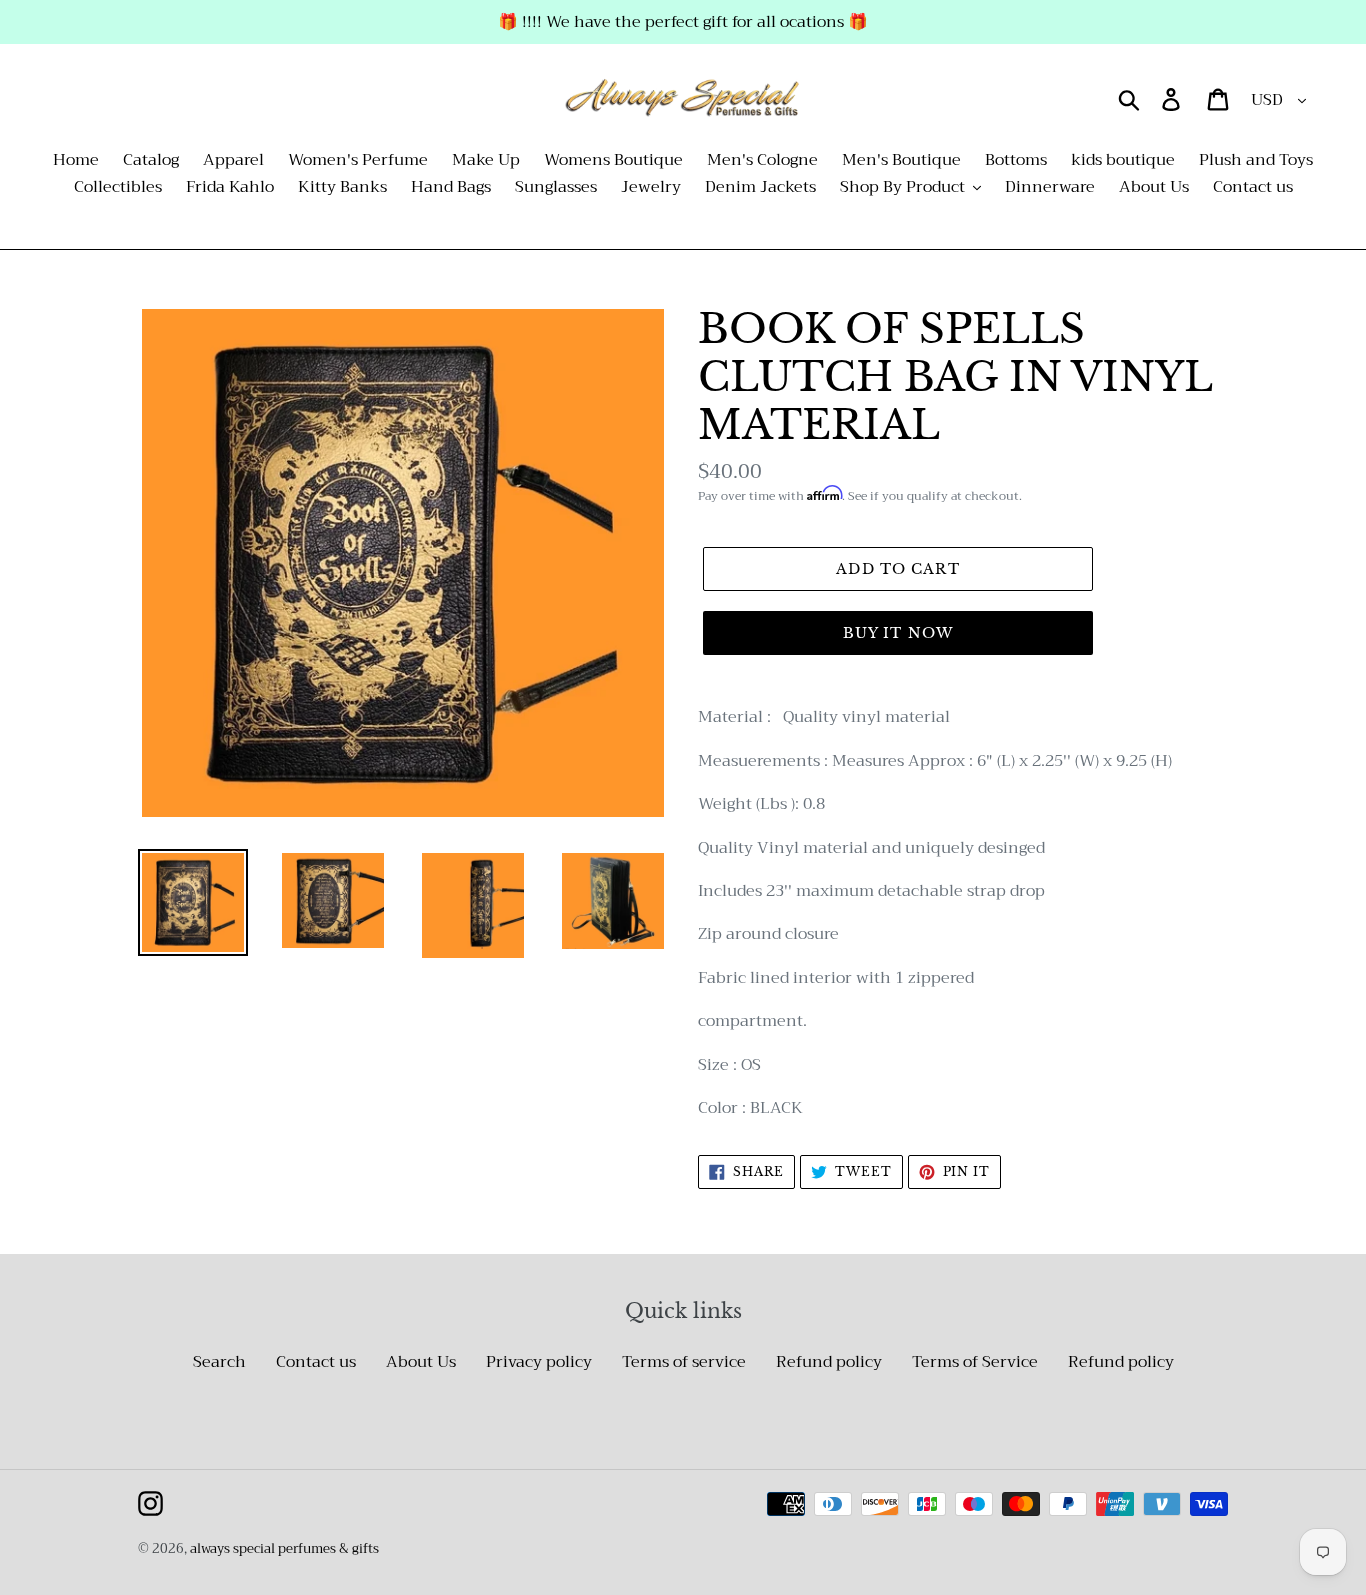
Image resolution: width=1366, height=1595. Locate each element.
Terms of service (684, 1362)
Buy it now (898, 633)
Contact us (316, 1362)
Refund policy (829, 1362)
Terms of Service (975, 1362)
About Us (421, 1362)
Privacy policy (539, 1362)
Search (219, 1362)
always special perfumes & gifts (284, 1548)
